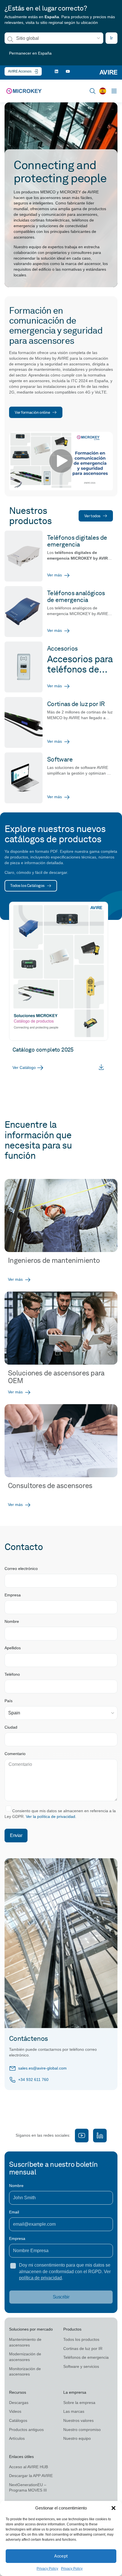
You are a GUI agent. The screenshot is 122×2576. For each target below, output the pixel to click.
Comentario (15, 1754)
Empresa (13, 1595)
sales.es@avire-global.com (42, 2068)
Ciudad (11, 1727)
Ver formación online (32, 412)
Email (14, 2212)
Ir (112, 38)
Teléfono (12, 1674)
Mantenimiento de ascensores (25, 2342)
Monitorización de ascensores (25, 2372)
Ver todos (92, 516)
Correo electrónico (21, 1569)
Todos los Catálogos (27, 885)
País (9, 1701)
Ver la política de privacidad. (51, 1816)
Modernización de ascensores (25, 2357)
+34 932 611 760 (33, 2080)
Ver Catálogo (24, 1067)
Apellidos (13, 1648)
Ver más (54, 575)
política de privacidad (40, 2278)
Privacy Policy (47, 2569)
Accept (61, 2556)
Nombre (12, 1621)
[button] (113, 2508)
